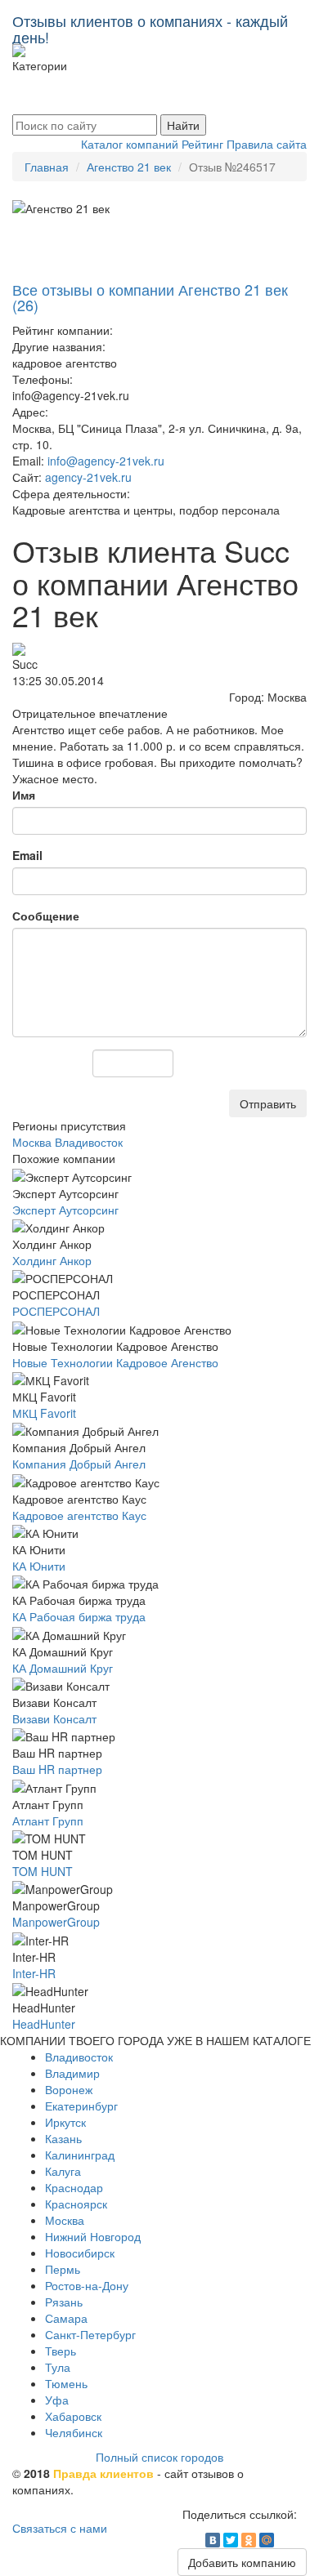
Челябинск (74, 2432)
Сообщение (46, 916)
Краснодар (74, 2187)
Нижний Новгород (93, 2236)
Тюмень (66, 2383)
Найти (183, 125)
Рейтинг (202, 144)
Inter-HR (34, 1973)
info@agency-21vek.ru (106, 461)
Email (27, 855)
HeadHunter (44, 2024)
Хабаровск (73, 2416)
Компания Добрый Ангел (79, 1464)
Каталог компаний (130, 144)
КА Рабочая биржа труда (79, 1616)
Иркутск (65, 2122)
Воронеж (69, 2089)
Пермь (63, 2269)
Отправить (268, 1103)
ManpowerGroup (56, 1922)
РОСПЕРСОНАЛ (56, 1311)
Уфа (57, 2400)
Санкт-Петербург (90, 2334)
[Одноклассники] (249, 2540)
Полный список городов (159, 2457)
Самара (66, 2318)
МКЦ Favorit (44, 1413)
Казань (63, 2138)
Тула (58, 2367)
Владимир (72, 2073)
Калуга (63, 2171)
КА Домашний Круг (63, 1668)
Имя (24, 795)
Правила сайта (267, 144)
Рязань (64, 2302)
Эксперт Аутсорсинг (65, 1210)
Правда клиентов (103, 2473)
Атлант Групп (48, 1821)
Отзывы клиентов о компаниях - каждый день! (150, 25)
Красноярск (76, 2204)
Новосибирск (80, 2253)
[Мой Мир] (267, 2540)
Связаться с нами (60, 2528)
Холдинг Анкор (52, 1260)
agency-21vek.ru (88, 477)
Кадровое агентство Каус (79, 1515)
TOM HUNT (43, 1871)
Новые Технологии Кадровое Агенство (115, 1362)
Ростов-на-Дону (87, 2285)
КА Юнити (39, 1566)
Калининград (80, 2155)
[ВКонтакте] (213, 2540)
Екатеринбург (81, 2106)
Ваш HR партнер (57, 1769)
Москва (65, 2220)
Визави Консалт (54, 1718)
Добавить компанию (242, 2562)
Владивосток (79, 2057)
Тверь (61, 2351)
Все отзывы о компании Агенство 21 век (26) (150, 297)
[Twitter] (231, 2540)
